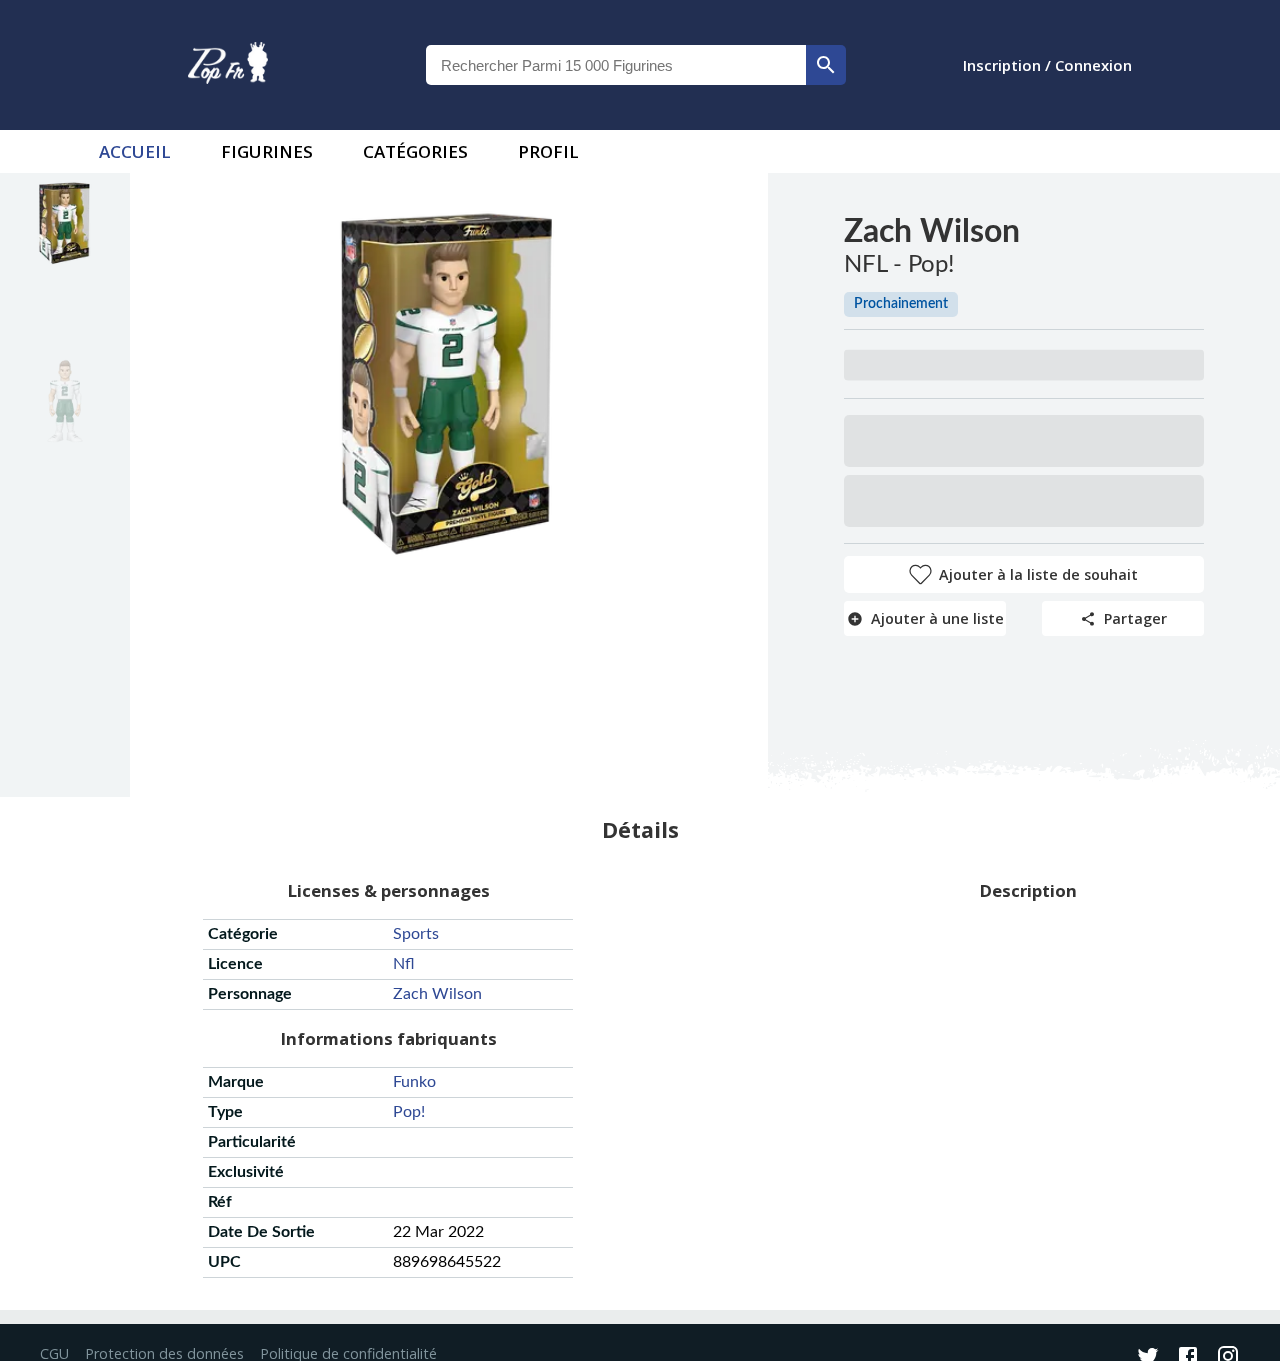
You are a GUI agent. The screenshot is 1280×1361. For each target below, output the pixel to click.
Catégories (415, 151)
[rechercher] (826, 65)
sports (416, 934)
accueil (135, 151)
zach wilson (437, 994)
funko (414, 1082)
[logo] (228, 65)
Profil (548, 151)
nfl (403, 964)
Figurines (267, 151)
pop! (409, 1112)
